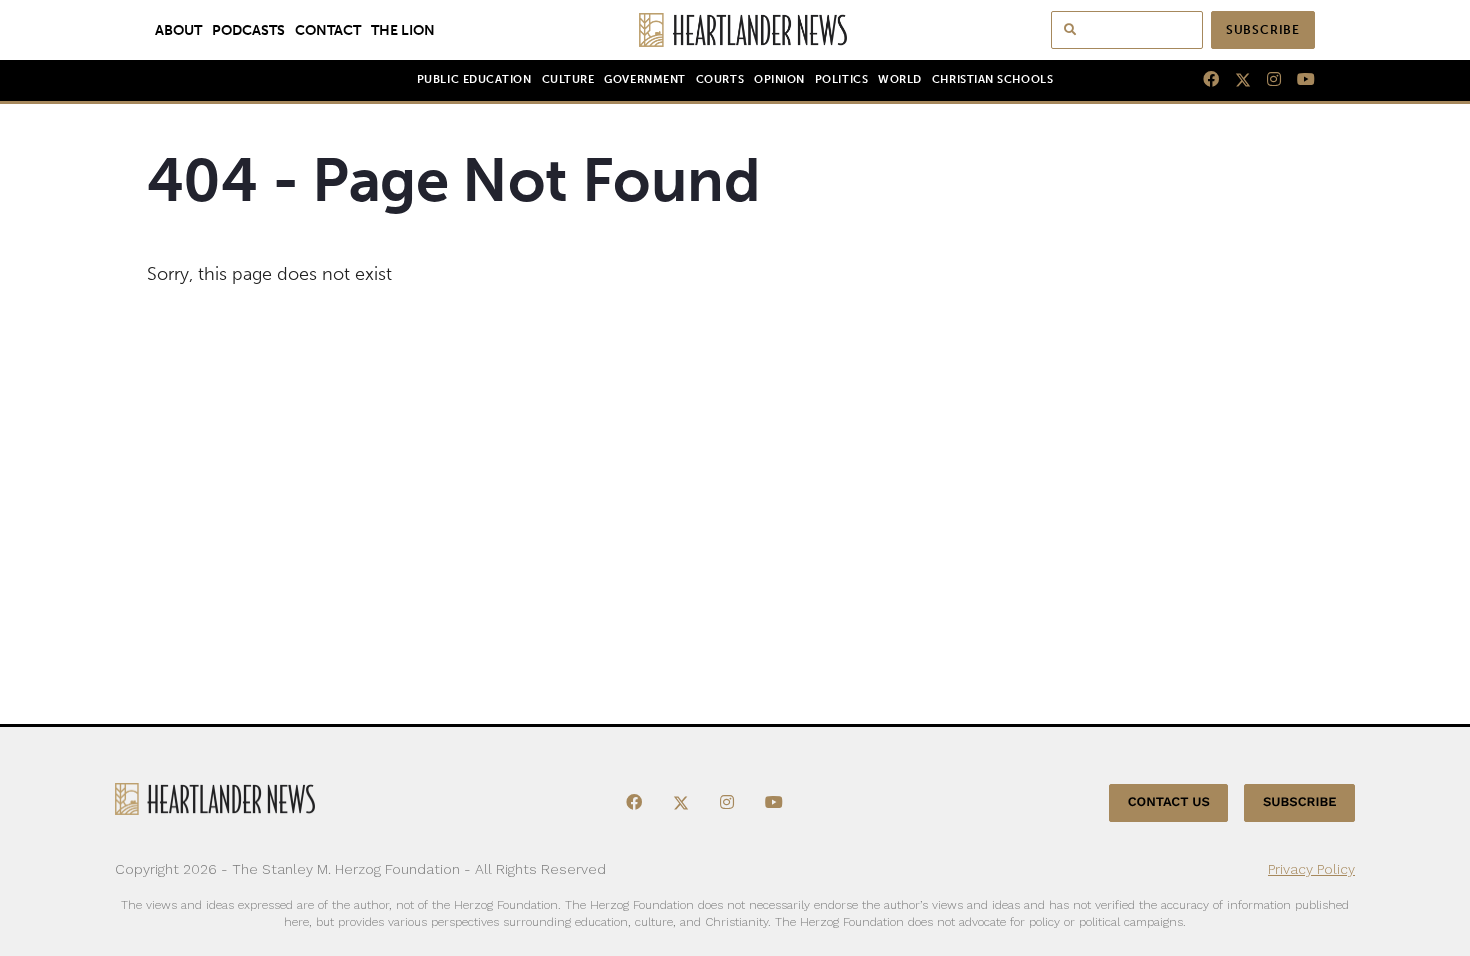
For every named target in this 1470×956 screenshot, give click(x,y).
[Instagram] (1266, 80)
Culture (568, 79)
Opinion (779, 79)
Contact (328, 30)
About (178, 30)
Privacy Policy (1311, 869)
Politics (841, 79)
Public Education (474, 79)
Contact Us (1169, 802)
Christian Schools (992, 79)
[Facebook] (1203, 80)
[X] (1235, 80)
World (900, 79)
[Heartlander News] (735, 30)
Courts (720, 79)
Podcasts (248, 30)
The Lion (403, 30)
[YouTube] (1298, 80)
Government (644, 79)
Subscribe (1263, 30)
